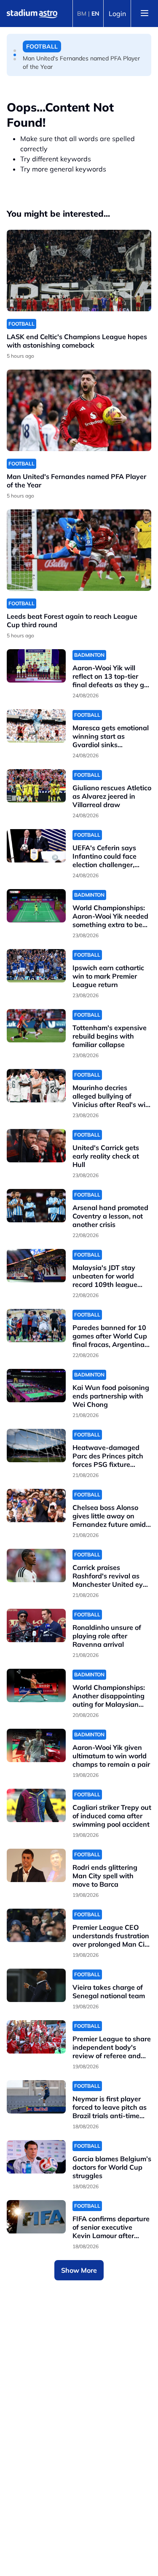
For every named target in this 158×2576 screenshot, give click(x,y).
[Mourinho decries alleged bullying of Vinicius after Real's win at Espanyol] (36, 1086)
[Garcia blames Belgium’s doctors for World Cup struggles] (36, 2157)
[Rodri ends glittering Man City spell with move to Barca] (36, 1865)
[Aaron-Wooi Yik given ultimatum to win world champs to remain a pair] (36, 1745)
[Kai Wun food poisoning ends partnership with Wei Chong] (36, 1386)
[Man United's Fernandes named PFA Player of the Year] (79, 410)
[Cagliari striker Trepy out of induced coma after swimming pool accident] (36, 1805)
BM (82, 14)
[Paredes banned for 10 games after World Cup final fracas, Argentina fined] (36, 1326)
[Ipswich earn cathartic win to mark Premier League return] (36, 966)
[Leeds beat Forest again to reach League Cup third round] (79, 550)
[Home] (32, 14)
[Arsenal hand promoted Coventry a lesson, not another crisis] (36, 1206)
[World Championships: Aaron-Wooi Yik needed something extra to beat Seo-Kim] (36, 906)
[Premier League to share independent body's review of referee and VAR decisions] (36, 2037)
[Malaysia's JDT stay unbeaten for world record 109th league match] (36, 1266)
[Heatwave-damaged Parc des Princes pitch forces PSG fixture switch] (36, 1446)
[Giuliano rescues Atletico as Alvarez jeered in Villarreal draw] (36, 786)
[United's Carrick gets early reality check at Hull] (36, 1146)
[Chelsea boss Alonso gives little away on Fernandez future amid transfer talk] (36, 1506)
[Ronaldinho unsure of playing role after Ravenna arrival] (36, 1625)
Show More (79, 2270)
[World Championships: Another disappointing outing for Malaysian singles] (36, 1685)
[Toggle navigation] (145, 14)
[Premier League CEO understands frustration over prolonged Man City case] (36, 1925)
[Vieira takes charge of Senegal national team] (36, 1985)
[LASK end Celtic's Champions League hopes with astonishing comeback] (79, 271)
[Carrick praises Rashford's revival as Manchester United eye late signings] (36, 1565)
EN (95, 14)
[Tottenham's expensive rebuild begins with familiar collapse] (36, 1026)
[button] (15, 51)
